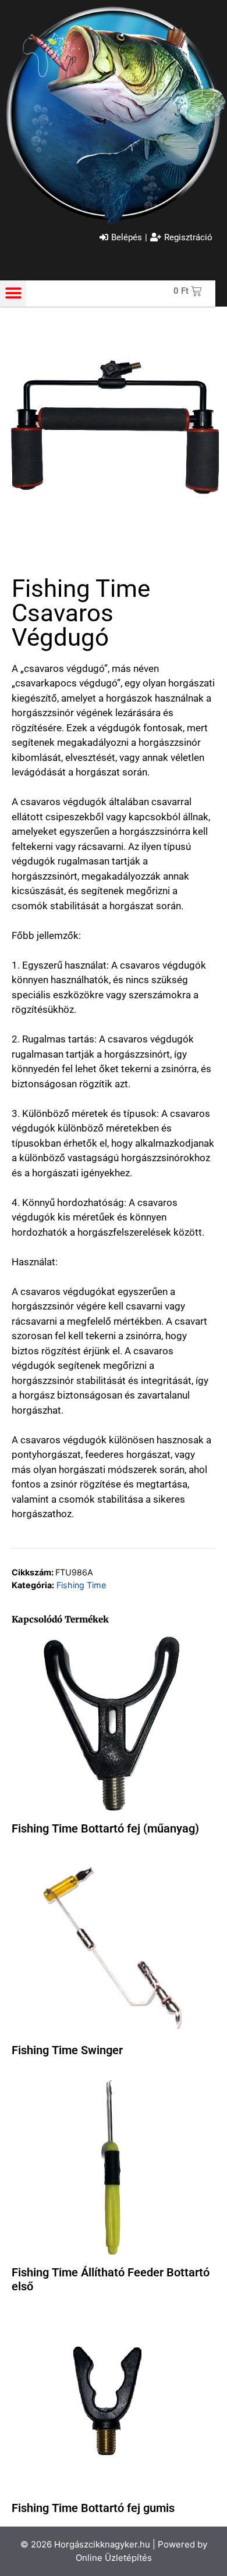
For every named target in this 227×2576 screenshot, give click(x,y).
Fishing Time (81, 1585)
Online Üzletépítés (114, 2558)
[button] (13, 293)
